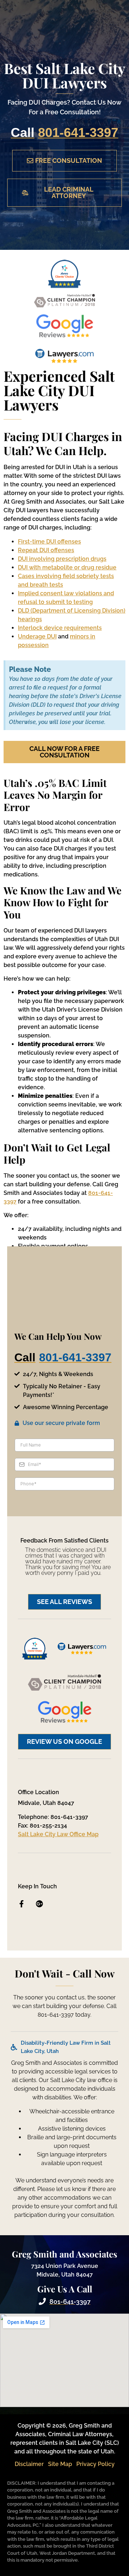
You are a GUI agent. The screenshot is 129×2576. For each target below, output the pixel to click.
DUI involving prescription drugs (62, 559)
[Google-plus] (39, 1904)
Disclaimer (29, 2464)
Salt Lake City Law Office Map (58, 1834)
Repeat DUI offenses (46, 550)
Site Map (60, 2464)
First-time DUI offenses (49, 542)
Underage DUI (37, 636)
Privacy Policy (95, 2464)
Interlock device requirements (60, 628)
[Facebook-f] (21, 1904)
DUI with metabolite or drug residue (67, 567)
